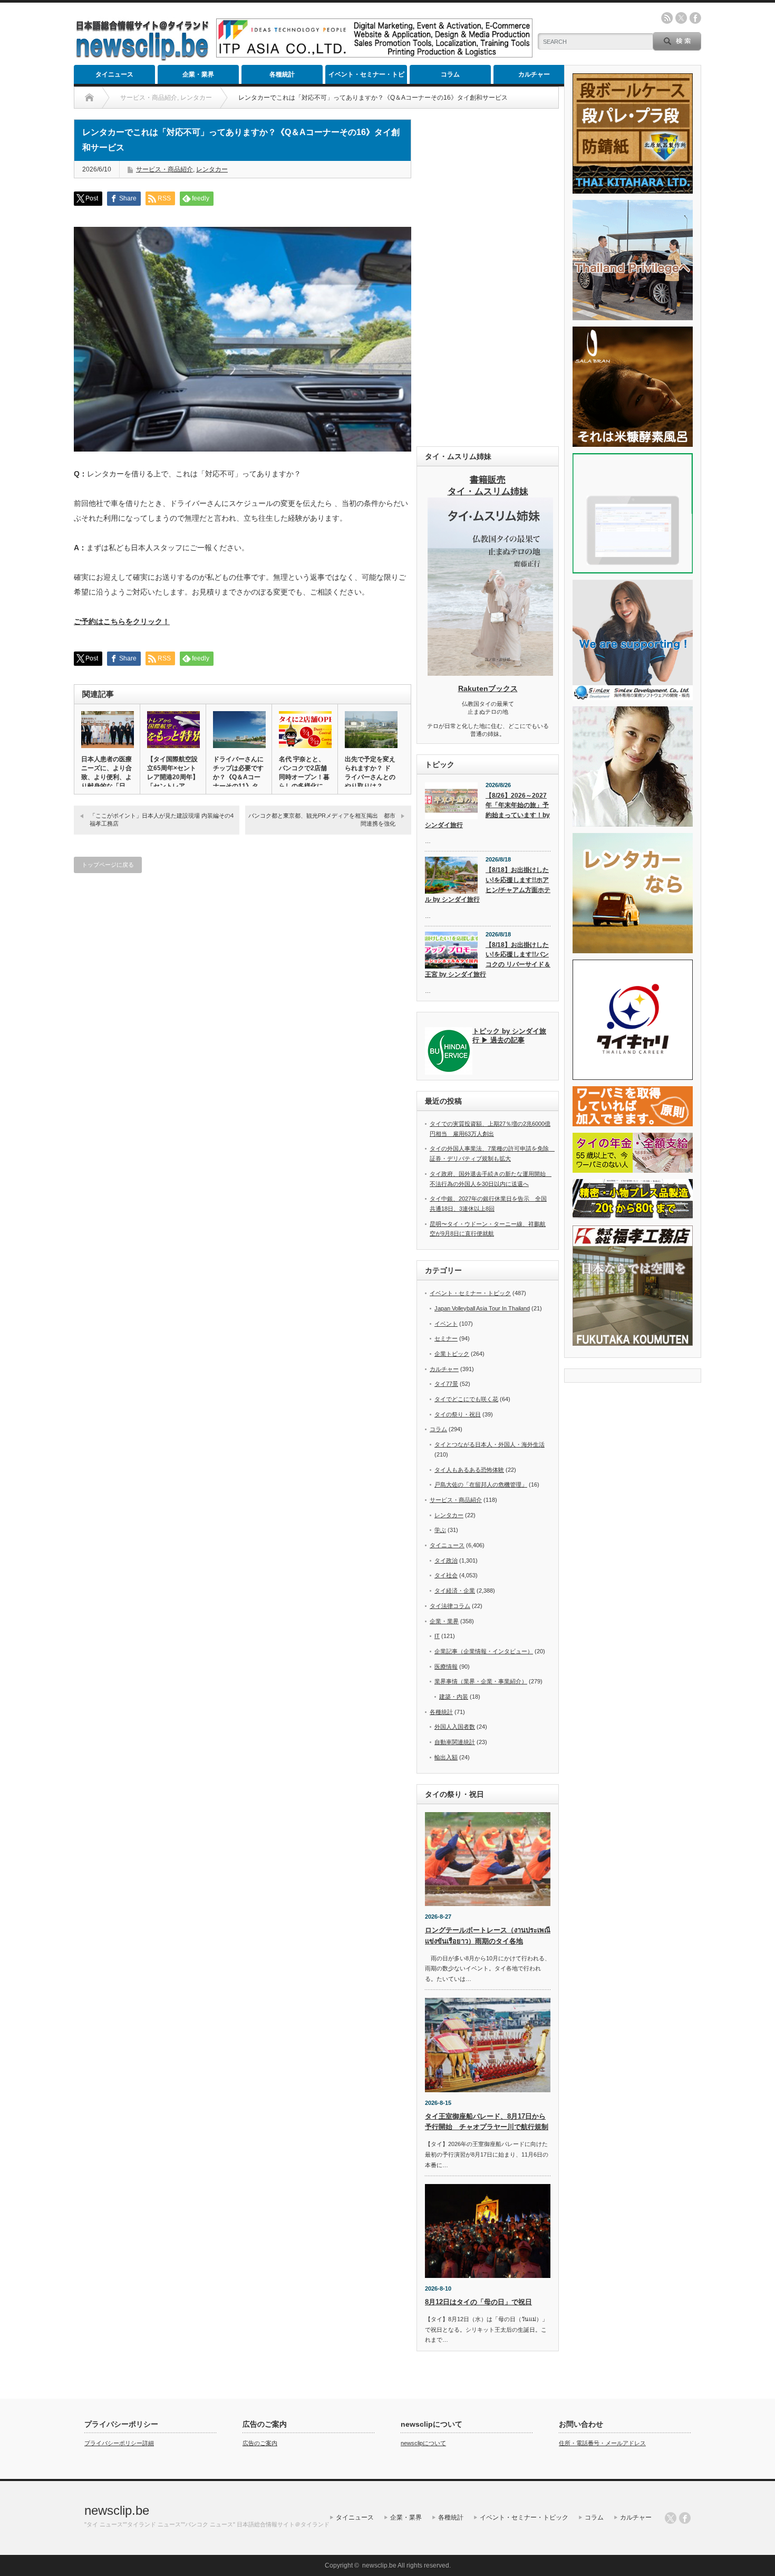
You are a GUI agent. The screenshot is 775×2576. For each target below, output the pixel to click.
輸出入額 (446, 1757)
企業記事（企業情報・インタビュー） (484, 1651)
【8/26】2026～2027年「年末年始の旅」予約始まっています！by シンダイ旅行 (487, 810)
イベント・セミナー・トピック (366, 77)
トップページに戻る (108, 865)
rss (667, 18)
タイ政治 (446, 1560)
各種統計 (282, 74)
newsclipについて (423, 2443)
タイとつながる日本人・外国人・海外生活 (490, 1444)
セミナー (446, 1338)
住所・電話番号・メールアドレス (602, 2443)
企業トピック (452, 1354)
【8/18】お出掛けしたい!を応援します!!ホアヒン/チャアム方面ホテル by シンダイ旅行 (488, 885)
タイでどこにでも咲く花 (466, 1399)
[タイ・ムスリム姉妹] (490, 673)
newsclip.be (117, 2510)
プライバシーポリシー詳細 (119, 2443)
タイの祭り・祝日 (458, 1414)
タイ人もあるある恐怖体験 (469, 1470)
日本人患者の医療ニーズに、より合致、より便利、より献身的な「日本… (106, 777)
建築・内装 (454, 1697)
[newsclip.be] (142, 58)
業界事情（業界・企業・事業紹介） (481, 1681)
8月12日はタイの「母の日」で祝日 (478, 2302)
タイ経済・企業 (455, 1591)
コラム (450, 74)
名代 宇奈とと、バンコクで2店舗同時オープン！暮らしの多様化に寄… (304, 777)
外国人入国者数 (455, 1727)
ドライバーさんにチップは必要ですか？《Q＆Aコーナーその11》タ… (239, 773)
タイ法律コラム (450, 1606)
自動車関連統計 (455, 1742)
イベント (446, 1324)
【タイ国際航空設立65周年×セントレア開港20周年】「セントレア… (173, 773)
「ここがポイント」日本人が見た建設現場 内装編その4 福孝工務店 (162, 820)
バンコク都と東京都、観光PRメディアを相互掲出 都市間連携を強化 (322, 820)
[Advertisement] (488, 277)
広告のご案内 (260, 2443)
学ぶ (440, 1530)
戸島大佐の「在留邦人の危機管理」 (481, 1485)
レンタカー (212, 169)
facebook (695, 18)
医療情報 (446, 1667)
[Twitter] (671, 2518)
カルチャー (534, 74)
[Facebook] (685, 2518)
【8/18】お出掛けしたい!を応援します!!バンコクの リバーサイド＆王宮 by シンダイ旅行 (488, 960)
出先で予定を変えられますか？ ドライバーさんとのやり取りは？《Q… (370, 777)
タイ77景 (446, 1384)
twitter (681, 18)
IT (437, 1636)
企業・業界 (198, 74)
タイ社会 (446, 1575)
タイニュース (114, 74)
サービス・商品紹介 (164, 169)
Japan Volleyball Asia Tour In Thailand (482, 1308)
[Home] (89, 98)
